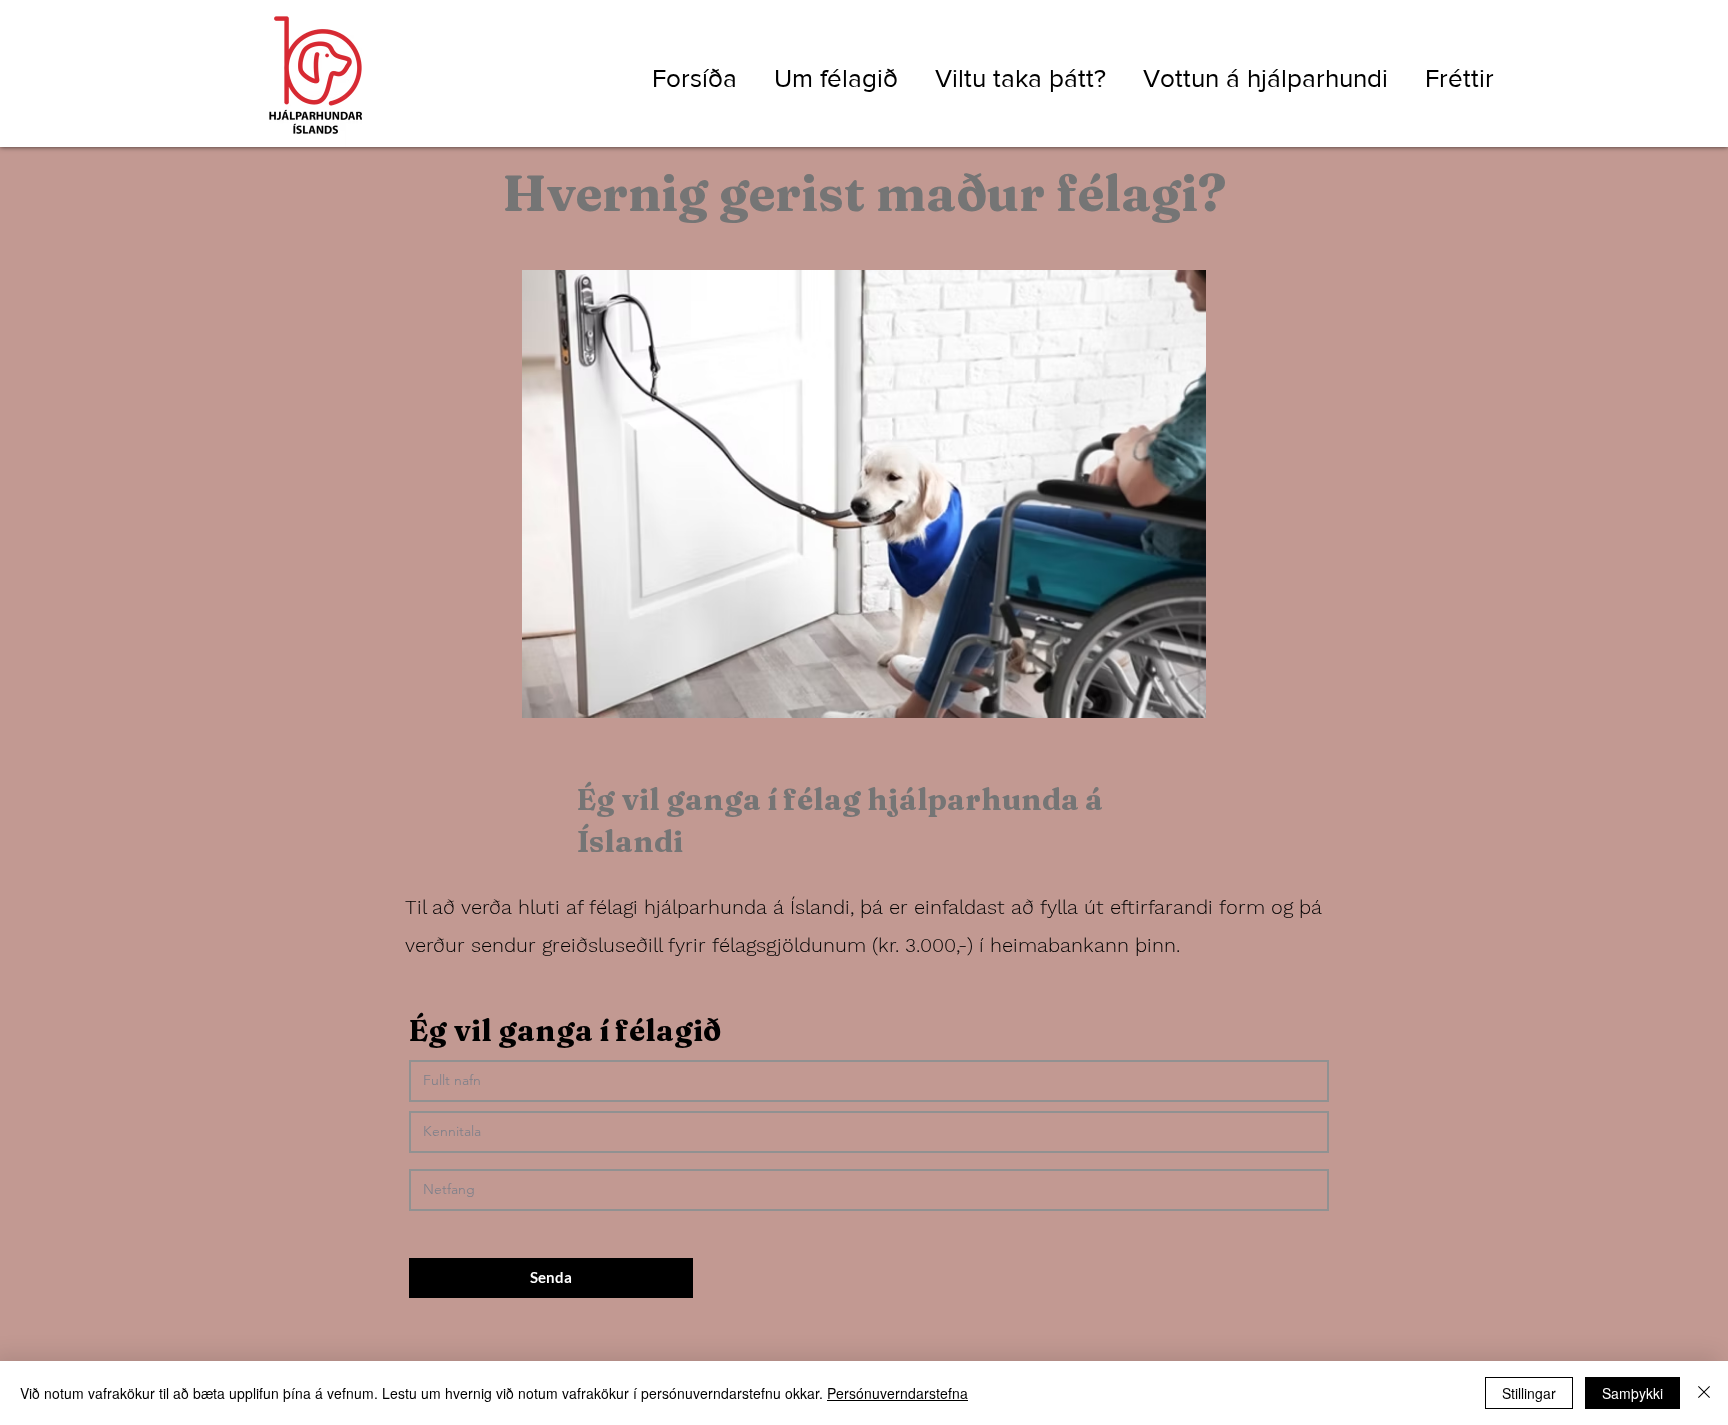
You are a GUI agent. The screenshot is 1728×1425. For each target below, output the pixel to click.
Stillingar (1529, 1393)
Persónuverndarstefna (897, 1393)
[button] (827, 75)
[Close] (1704, 1393)
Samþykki (1632, 1393)
